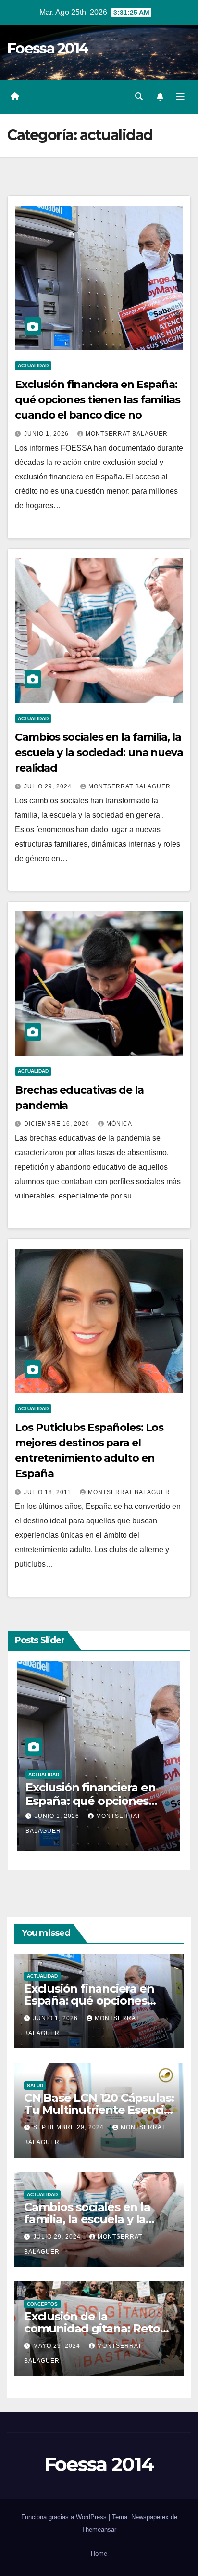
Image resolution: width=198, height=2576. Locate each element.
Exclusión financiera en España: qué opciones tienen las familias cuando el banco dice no (98, 400)
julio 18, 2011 (49, 1492)
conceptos (42, 2304)
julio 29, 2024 (49, 786)
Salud (112, 1774)
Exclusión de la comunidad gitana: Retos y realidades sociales (95, 2328)
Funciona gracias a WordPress (65, 2517)
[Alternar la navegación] (180, 97)
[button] (139, 97)
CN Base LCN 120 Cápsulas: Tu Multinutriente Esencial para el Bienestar (99, 2110)
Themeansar (99, 2530)
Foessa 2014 (48, 48)
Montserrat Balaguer (127, 434)
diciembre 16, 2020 (58, 1124)
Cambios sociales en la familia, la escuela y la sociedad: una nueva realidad (99, 753)
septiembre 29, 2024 (146, 1816)
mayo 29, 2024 (58, 2346)
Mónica (119, 1124)
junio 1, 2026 (47, 434)
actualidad (33, 366)
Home (99, 2554)
